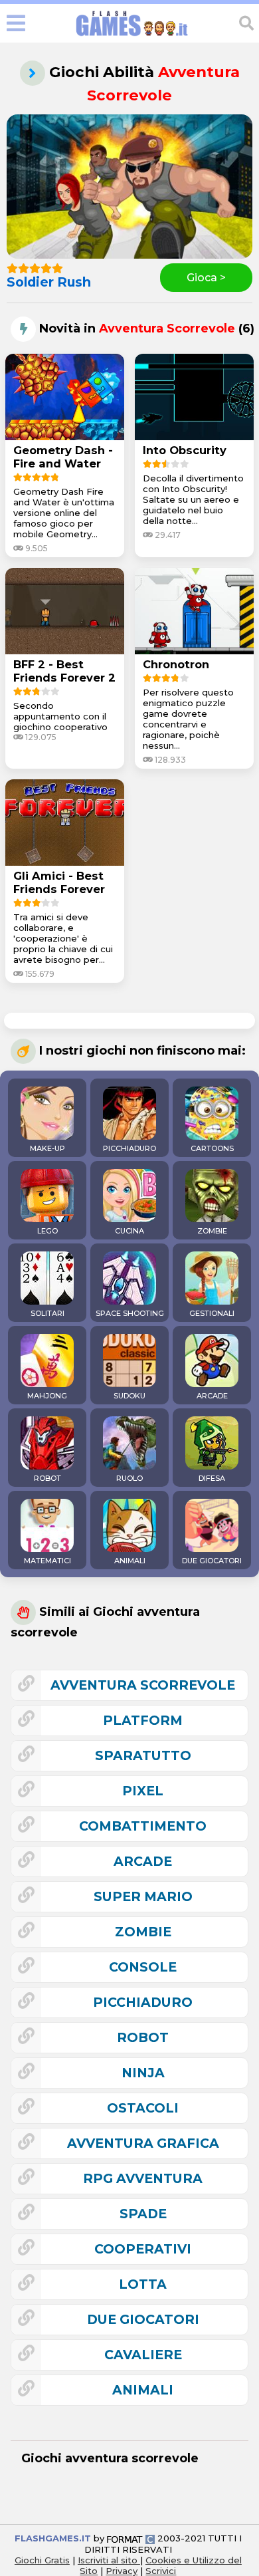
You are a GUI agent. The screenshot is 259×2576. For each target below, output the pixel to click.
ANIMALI (130, 1561)
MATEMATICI (47, 1561)
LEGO (47, 1231)
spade (143, 2214)
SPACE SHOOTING (130, 1313)
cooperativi (143, 2249)
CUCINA (129, 1231)
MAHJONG (47, 1396)
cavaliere (143, 2355)
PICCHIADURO (129, 1148)
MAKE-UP (47, 1148)
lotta (143, 2284)
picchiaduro (143, 2002)
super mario (143, 1896)
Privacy (122, 2571)
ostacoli (143, 2108)
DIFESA (212, 1478)
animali (143, 2390)
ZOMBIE (212, 1231)
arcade (143, 1861)
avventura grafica (143, 2143)
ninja (143, 2073)
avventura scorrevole (143, 1685)
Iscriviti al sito (109, 2560)
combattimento (143, 1826)
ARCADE (212, 1396)
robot (143, 2037)
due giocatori (143, 2319)
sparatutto (143, 1755)
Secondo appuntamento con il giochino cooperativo (60, 716)
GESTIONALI (212, 1313)
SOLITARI (47, 1313)
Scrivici (161, 2571)
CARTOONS (212, 1148)
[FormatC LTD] (131, 2538)
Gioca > (206, 278)
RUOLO (129, 1478)
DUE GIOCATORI (212, 1561)
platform (143, 1720)
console (143, 1967)
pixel (143, 1791)
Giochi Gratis (42, 2560)
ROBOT (47, 1478)
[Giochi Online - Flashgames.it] (132, 36)
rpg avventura (143, 2178)
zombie (143, 1932)
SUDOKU (129, 1396)
